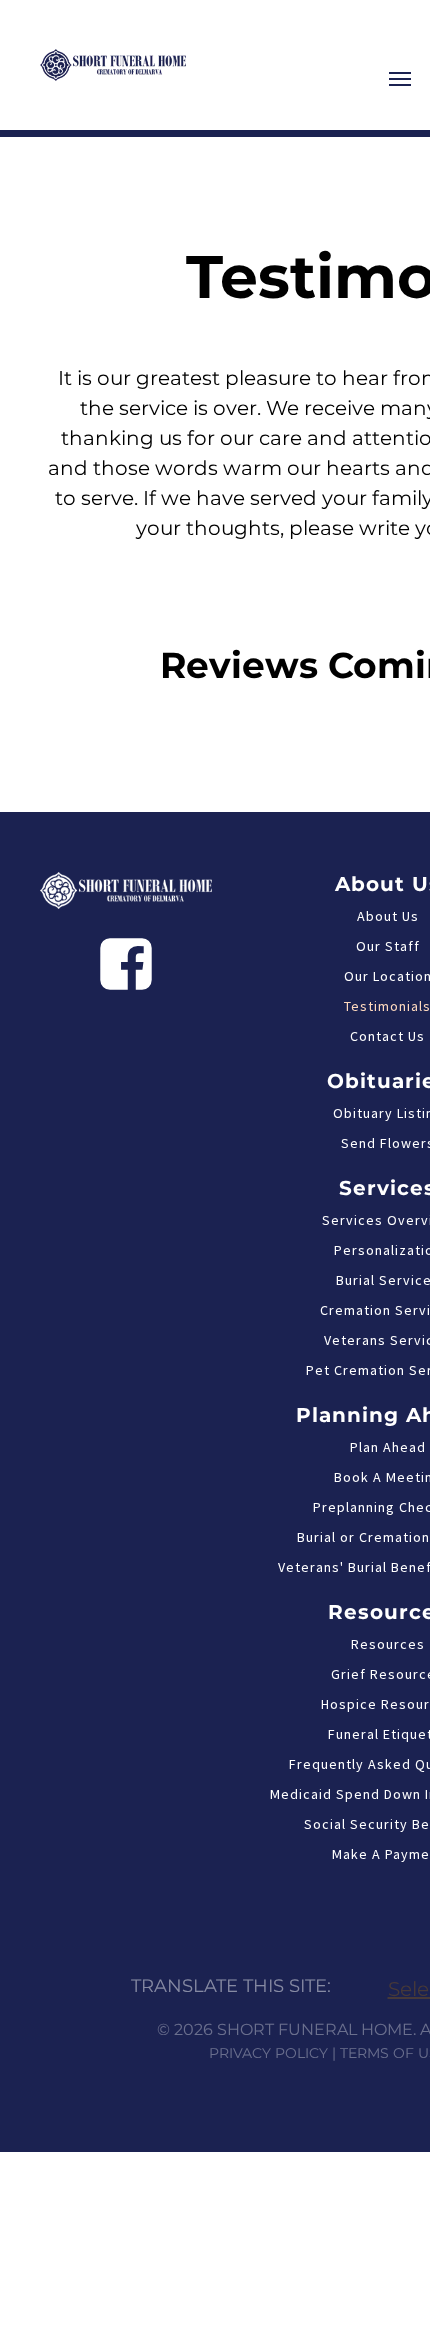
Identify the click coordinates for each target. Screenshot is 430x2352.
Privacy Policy (268, 2053)
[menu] (400, 79)
